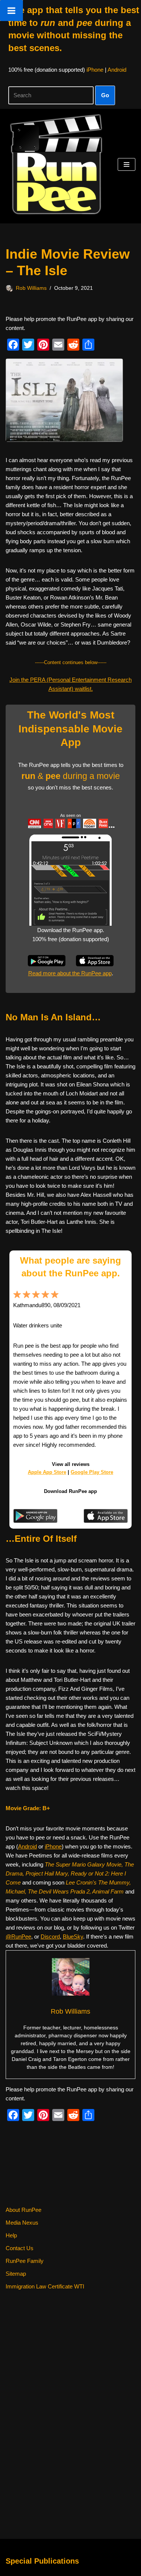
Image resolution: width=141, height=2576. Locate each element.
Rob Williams (31, 288)
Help (11, 2235)
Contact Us (20, 2248)
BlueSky (73, 1937)
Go (105, 95)
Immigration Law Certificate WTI (45, 2286)
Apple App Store (47, 1472)
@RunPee (18, 1937)
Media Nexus (22, 2223)
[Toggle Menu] (11, 11)
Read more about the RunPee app (70, 973)
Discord (50, 1937)
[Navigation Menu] (127, 164)
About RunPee (23, 2210)
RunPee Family (25, 2261)
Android (117, 70)
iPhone (95, 70)
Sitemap (16, 2274)
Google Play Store (92, 1472)
